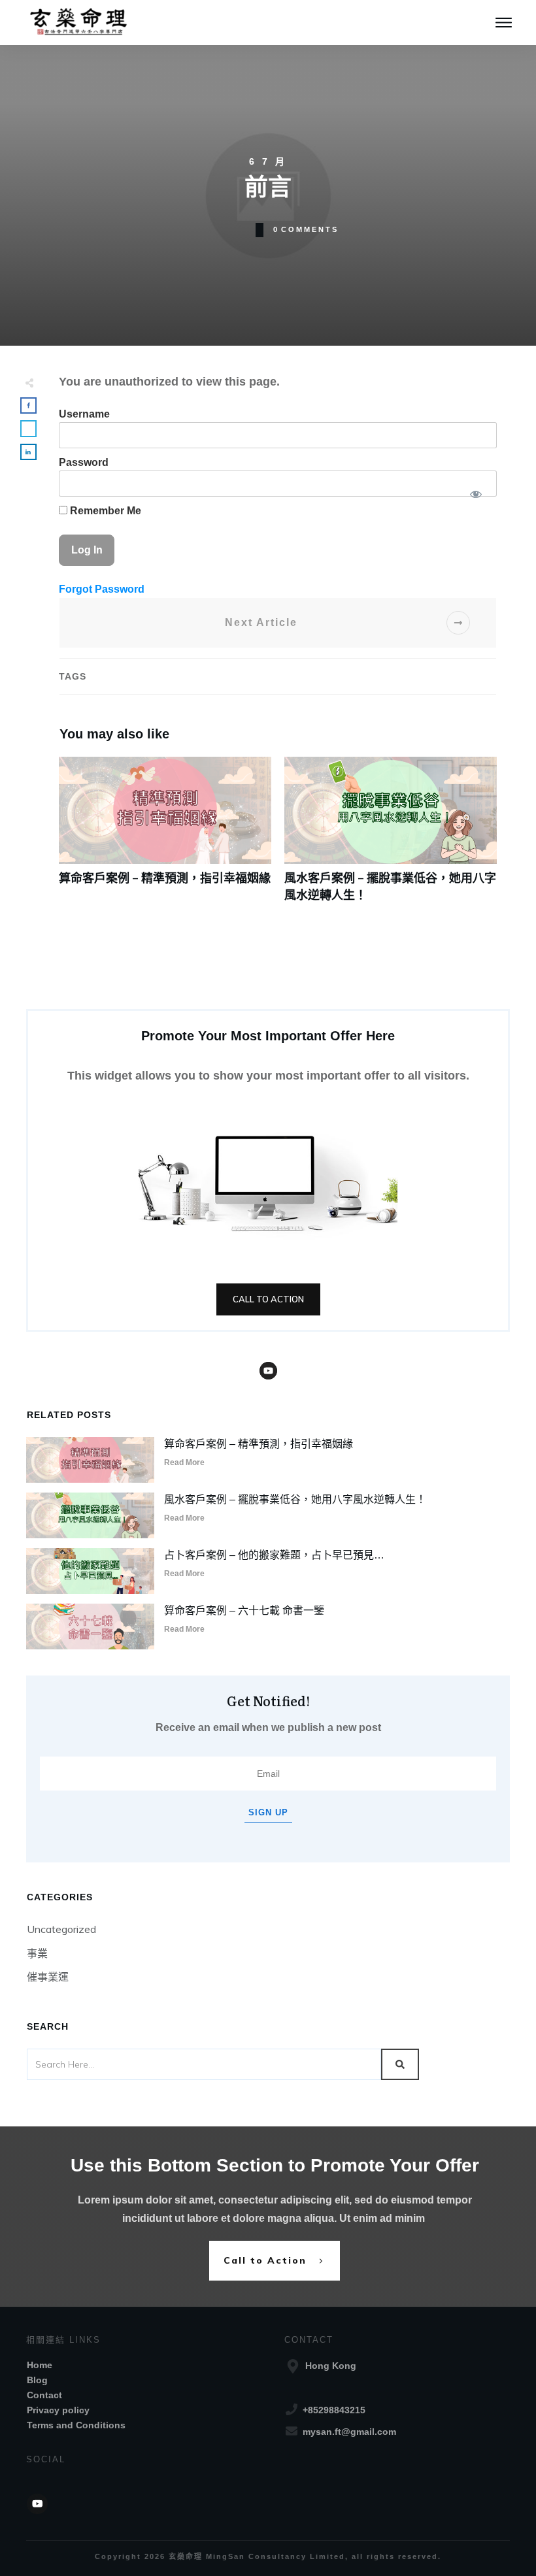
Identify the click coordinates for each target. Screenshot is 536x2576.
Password (84, 462)
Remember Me (104, 511)
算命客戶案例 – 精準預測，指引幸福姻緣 (165, 836)
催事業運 (48, 1977)
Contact (44, 2395)
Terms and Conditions (76, 2425)
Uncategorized (61, 1929)
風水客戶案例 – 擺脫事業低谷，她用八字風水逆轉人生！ (391, 836)
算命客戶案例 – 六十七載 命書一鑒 (244, 1610)
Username (84, 414)
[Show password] (476, 494)
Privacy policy (58, 2410)
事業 (37, 1953)
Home (40, 2365)
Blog (37, 2380)
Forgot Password (102, 589)
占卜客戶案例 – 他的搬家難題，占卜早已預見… (274, 1555)
